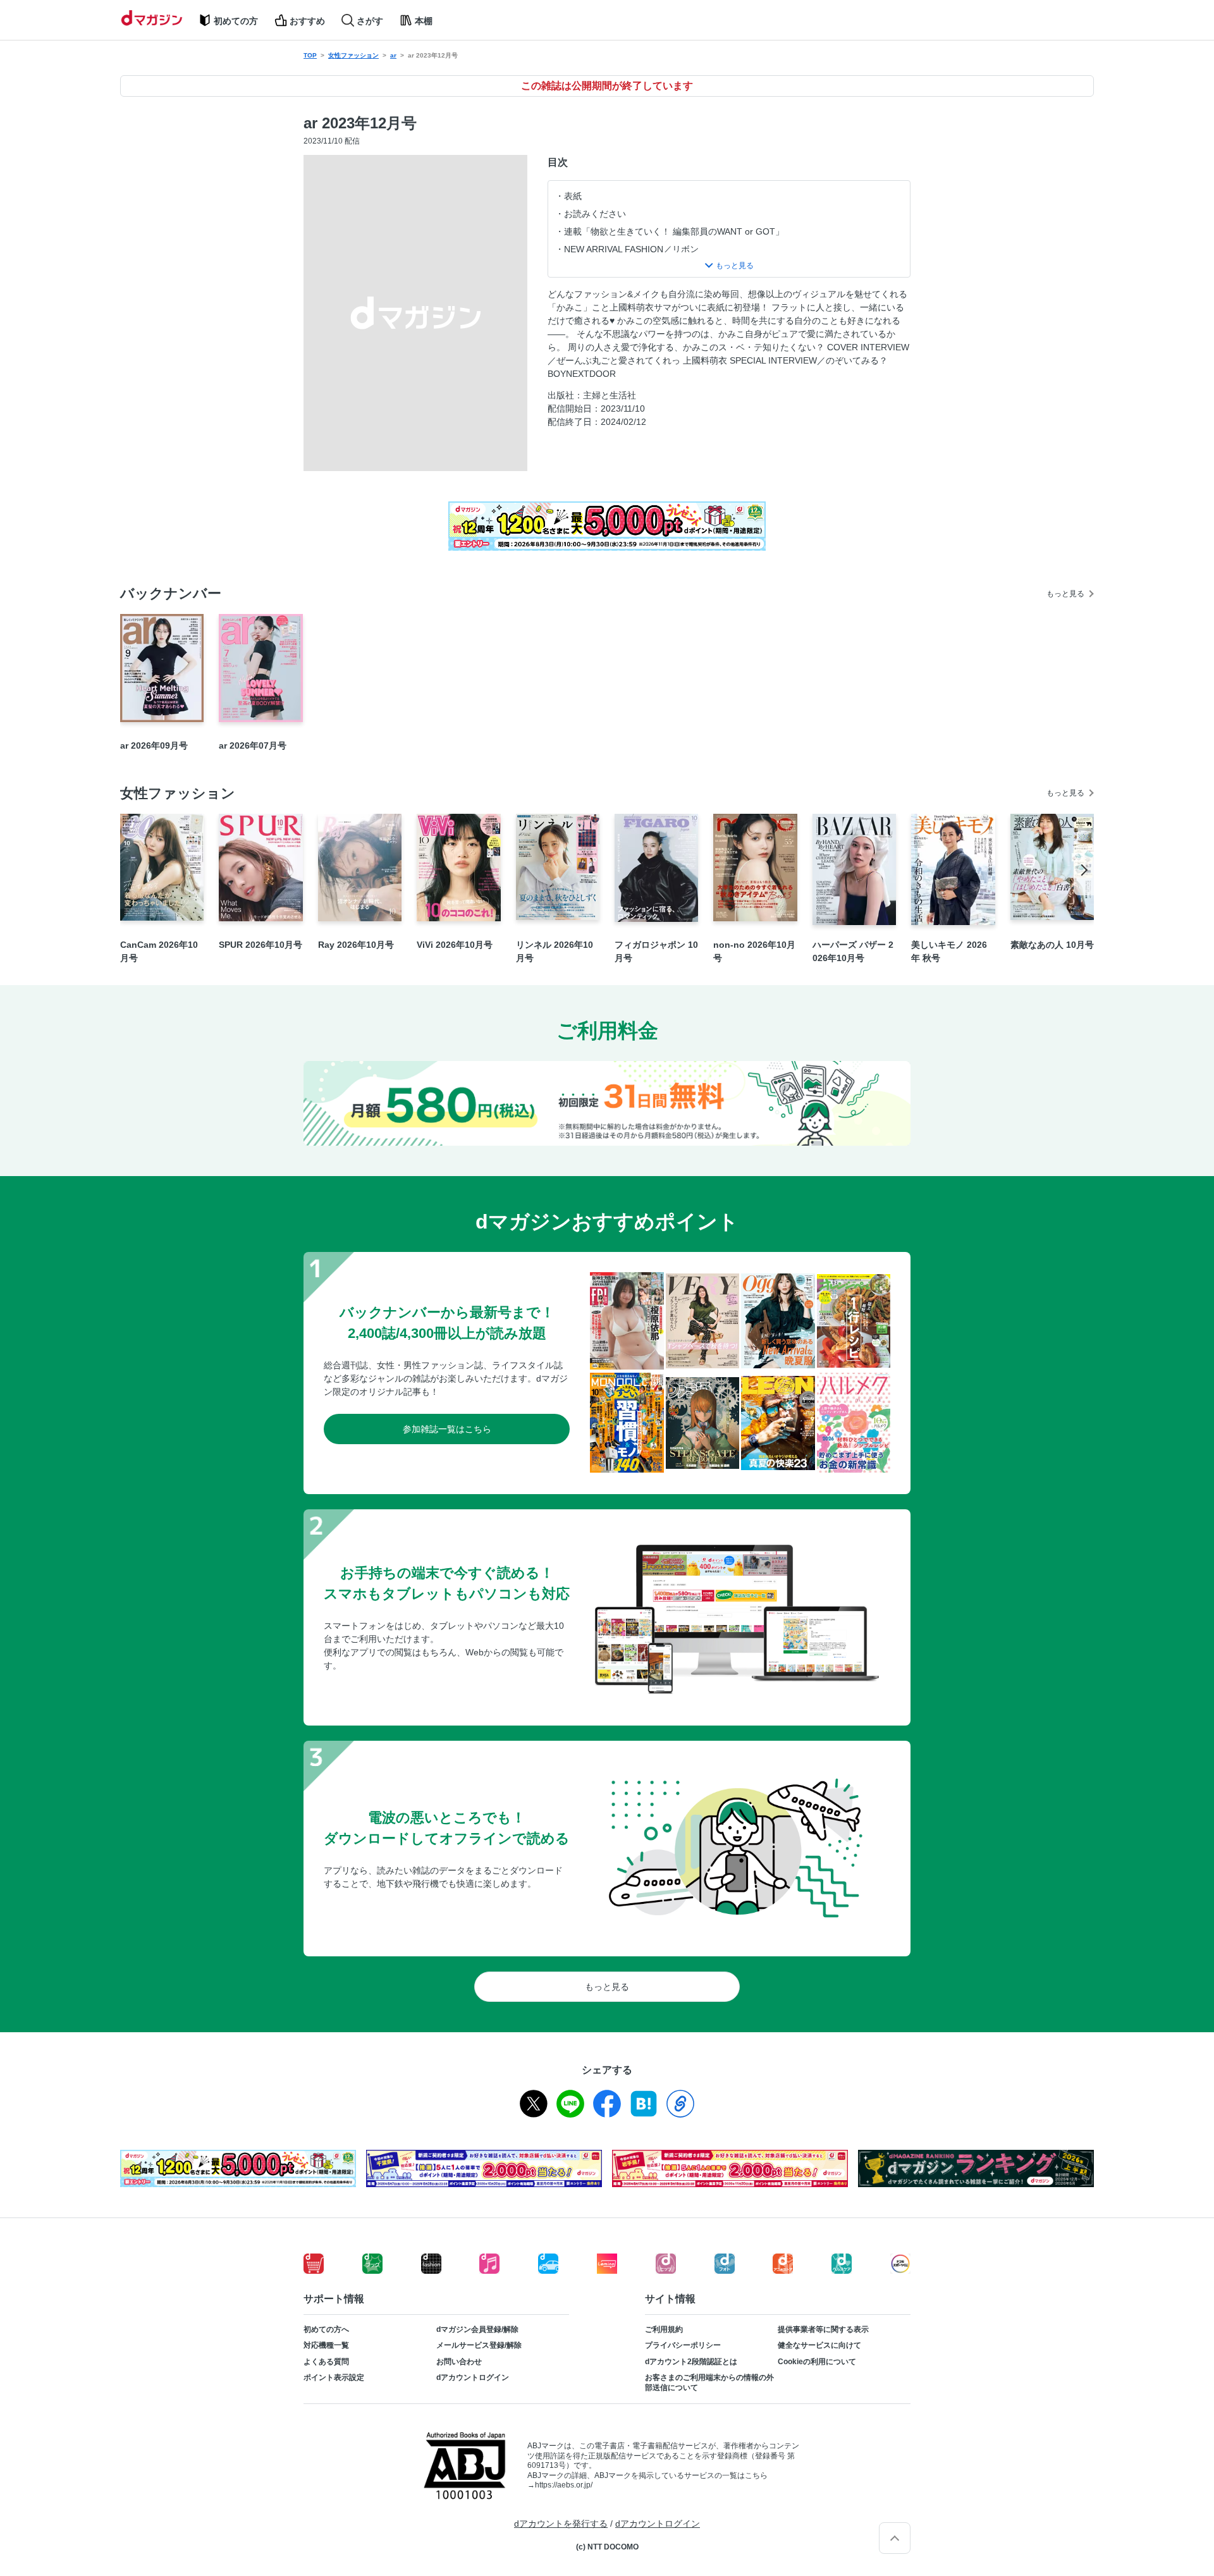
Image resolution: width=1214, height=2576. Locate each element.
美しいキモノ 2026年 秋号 (949, 951)
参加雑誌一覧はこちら (447, 1429)
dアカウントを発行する (561, 2524)
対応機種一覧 (326, 2345)
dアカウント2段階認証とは (691, 2362)
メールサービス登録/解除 (479, 2345)
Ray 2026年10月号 (356, 945)
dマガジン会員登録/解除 (477, 2329)
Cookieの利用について (817, 2362)
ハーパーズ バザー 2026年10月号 (853, 951)
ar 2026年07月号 (253, 745)
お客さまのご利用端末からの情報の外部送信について (709, 2383)
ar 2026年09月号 (154, 745)
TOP (310, 55)
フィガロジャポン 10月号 (656, 951)
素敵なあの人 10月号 (1052, 945)
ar (393, 55)
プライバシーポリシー (683, 2345)
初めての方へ (326, 2329)
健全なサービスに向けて (819, 2345)
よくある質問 (326, 2362)
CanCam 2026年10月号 (159, 951)
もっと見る (1065, 594)
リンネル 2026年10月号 (555, 951)
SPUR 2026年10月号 (261, 945)
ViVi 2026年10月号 (455, 945)
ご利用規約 (664, 2329)
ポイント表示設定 (334, 2377)
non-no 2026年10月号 (754, 951)
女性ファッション (353, 55)
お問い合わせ (459, 2362)
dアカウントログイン (473, 2377)
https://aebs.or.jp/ (564, 2485)
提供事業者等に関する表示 (823, 2329)
